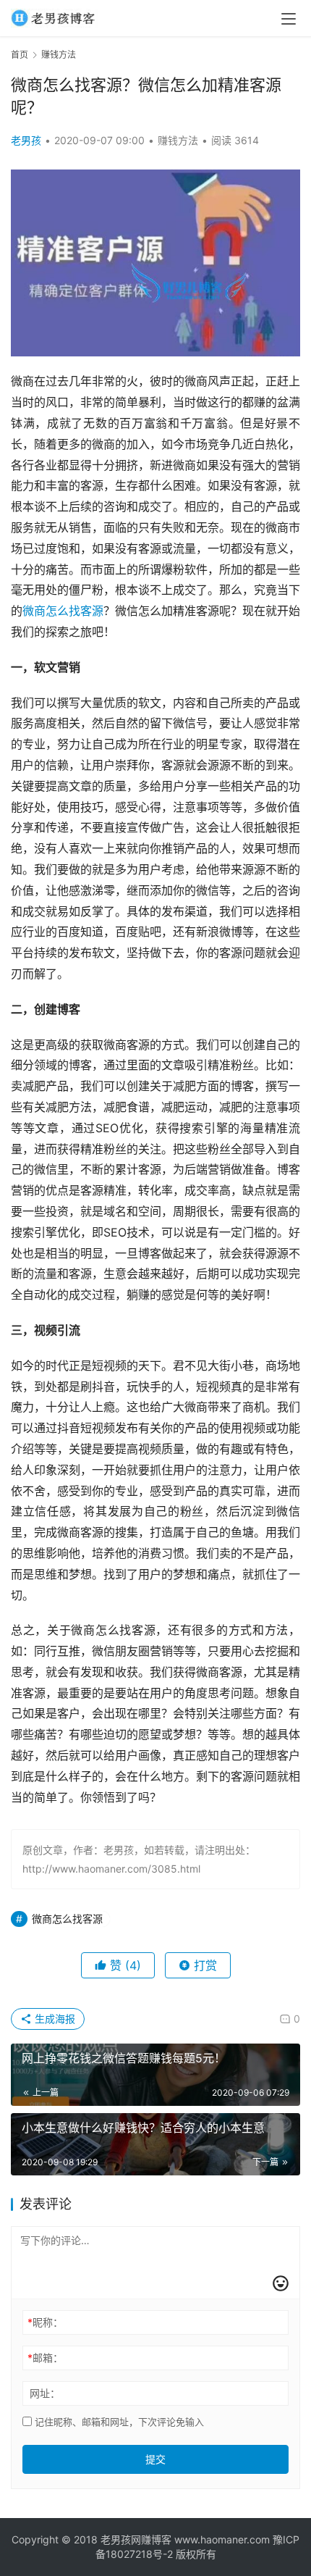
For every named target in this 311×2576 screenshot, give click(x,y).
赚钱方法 (178, 140)
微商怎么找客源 (63, 611)
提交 (155, 2459)
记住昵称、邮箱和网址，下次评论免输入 (118, 2422)
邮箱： (45, 2358)
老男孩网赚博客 (136, 2539)
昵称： (45, 2322)
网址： (45, 2393)
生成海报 (54, 2019)
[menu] (289, 19)
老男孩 (26, 140)
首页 (20, 55)
